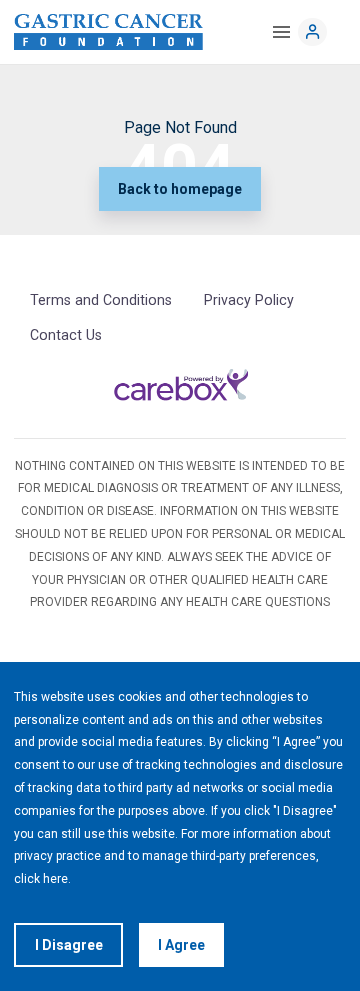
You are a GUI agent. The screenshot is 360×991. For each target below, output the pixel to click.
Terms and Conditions (101, 300)
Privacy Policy (249, 300)
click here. (42, 879)
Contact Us (66, 335)
